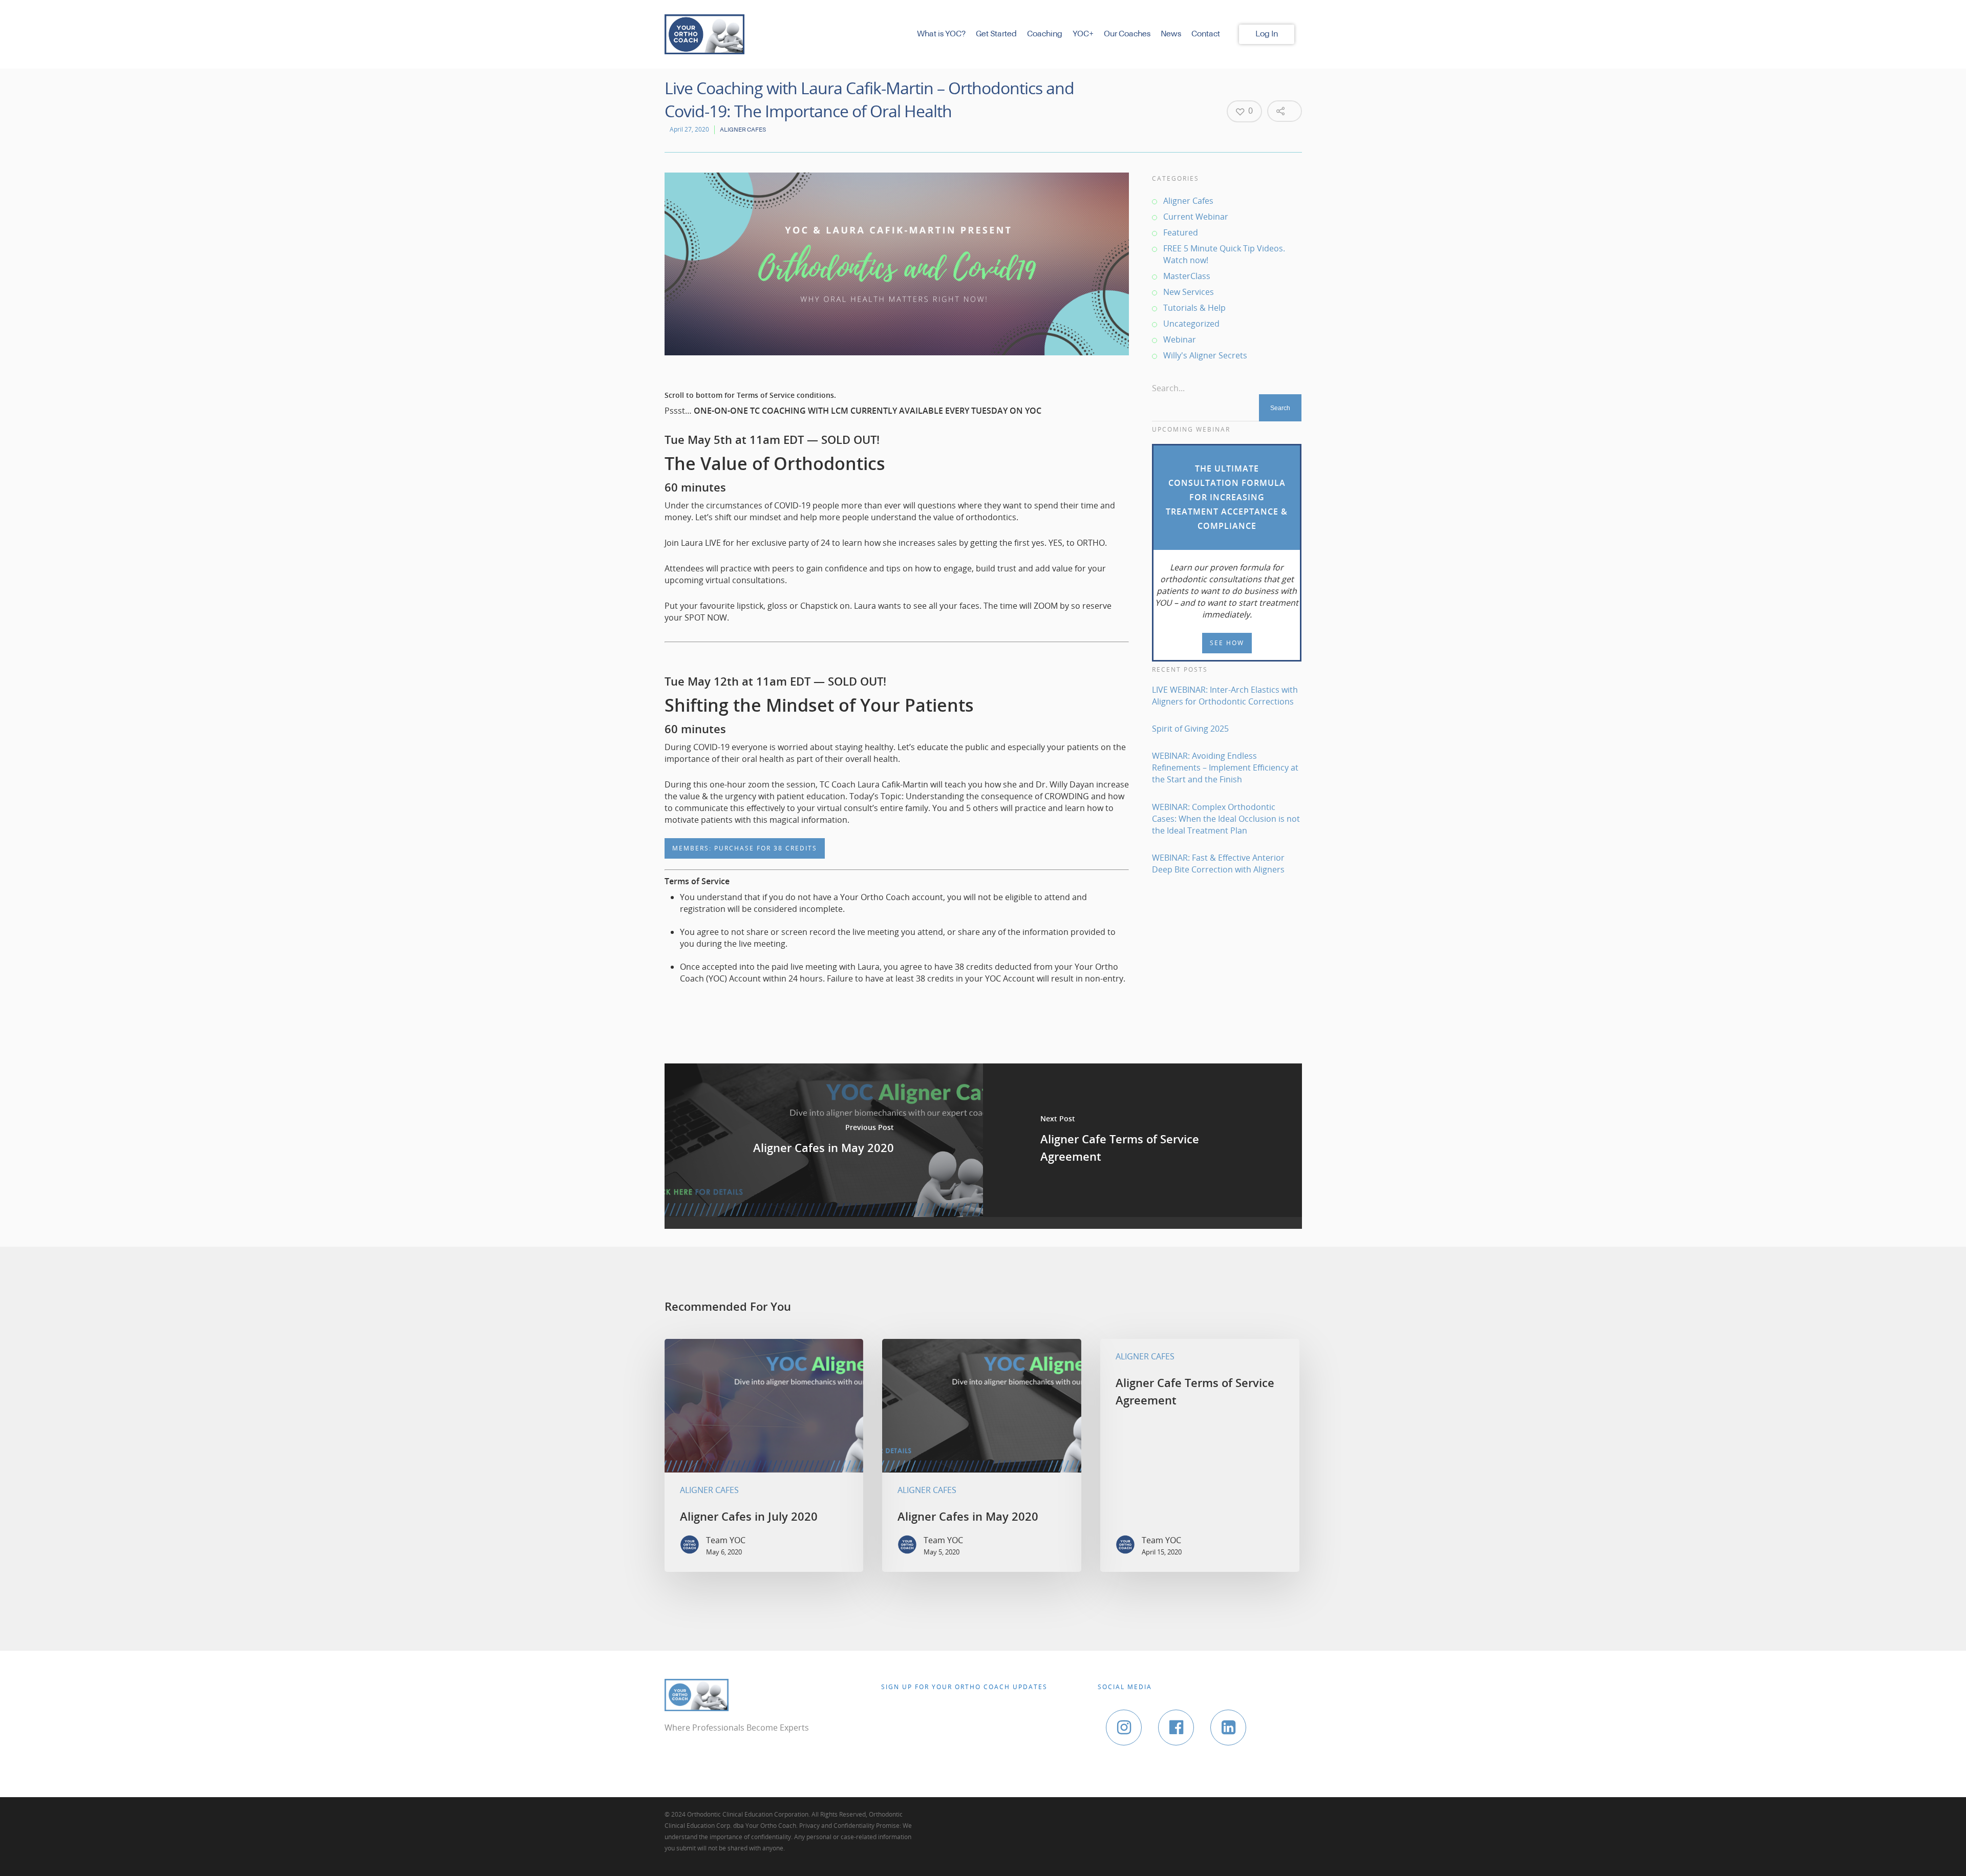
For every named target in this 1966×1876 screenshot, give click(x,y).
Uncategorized (1191, 324)
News (1171, 34)
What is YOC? (941, 34)
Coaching (1045, 34)
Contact (1206, 34)
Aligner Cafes (743, 130)
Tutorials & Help (1194, 308)
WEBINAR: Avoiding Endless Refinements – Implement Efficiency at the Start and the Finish (1225, 768)
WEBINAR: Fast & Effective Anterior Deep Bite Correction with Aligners (1218, 864)
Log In (1267, 34)
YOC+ (1083, 34)
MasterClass (1187, 276)
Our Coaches (1127, 34)
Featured (1181, 232)
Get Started (996, 34)
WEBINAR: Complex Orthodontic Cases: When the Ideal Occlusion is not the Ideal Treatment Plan (1226, 819)
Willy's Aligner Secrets (1205, 355)
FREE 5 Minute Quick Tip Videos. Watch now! (1224, 254)
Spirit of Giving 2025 (1190, 729)
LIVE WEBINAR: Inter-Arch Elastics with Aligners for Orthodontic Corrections (1225, 696)
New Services (1189, 292)
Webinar (1180, 339)
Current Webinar (1196, 217)
